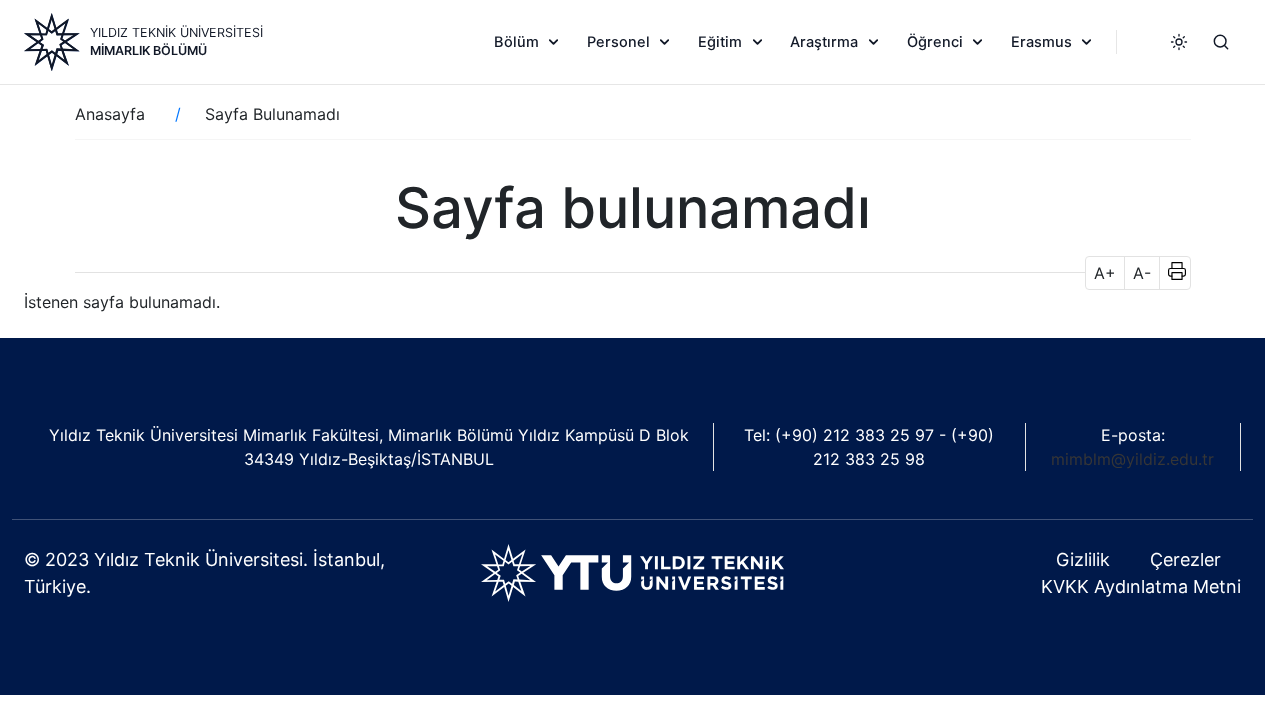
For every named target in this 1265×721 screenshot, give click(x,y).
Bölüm (516, 42)
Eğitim (720, 42)
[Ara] (1221, 42)
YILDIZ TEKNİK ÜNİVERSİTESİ (176, 32)
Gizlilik (1083, 559)
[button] (1170, 273)
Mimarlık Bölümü (148, 50)
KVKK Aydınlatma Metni (1141, 586)
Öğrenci (935, 42)
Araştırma (824, 42)
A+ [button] (1105, 273)
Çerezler (1185, 559)
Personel (618, 42)
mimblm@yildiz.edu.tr (1132, 459)
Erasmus (1041, 42)
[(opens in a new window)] (632, 572)
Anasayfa (110, 114)
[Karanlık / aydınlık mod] (1179, 42)
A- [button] (1142, 273)
